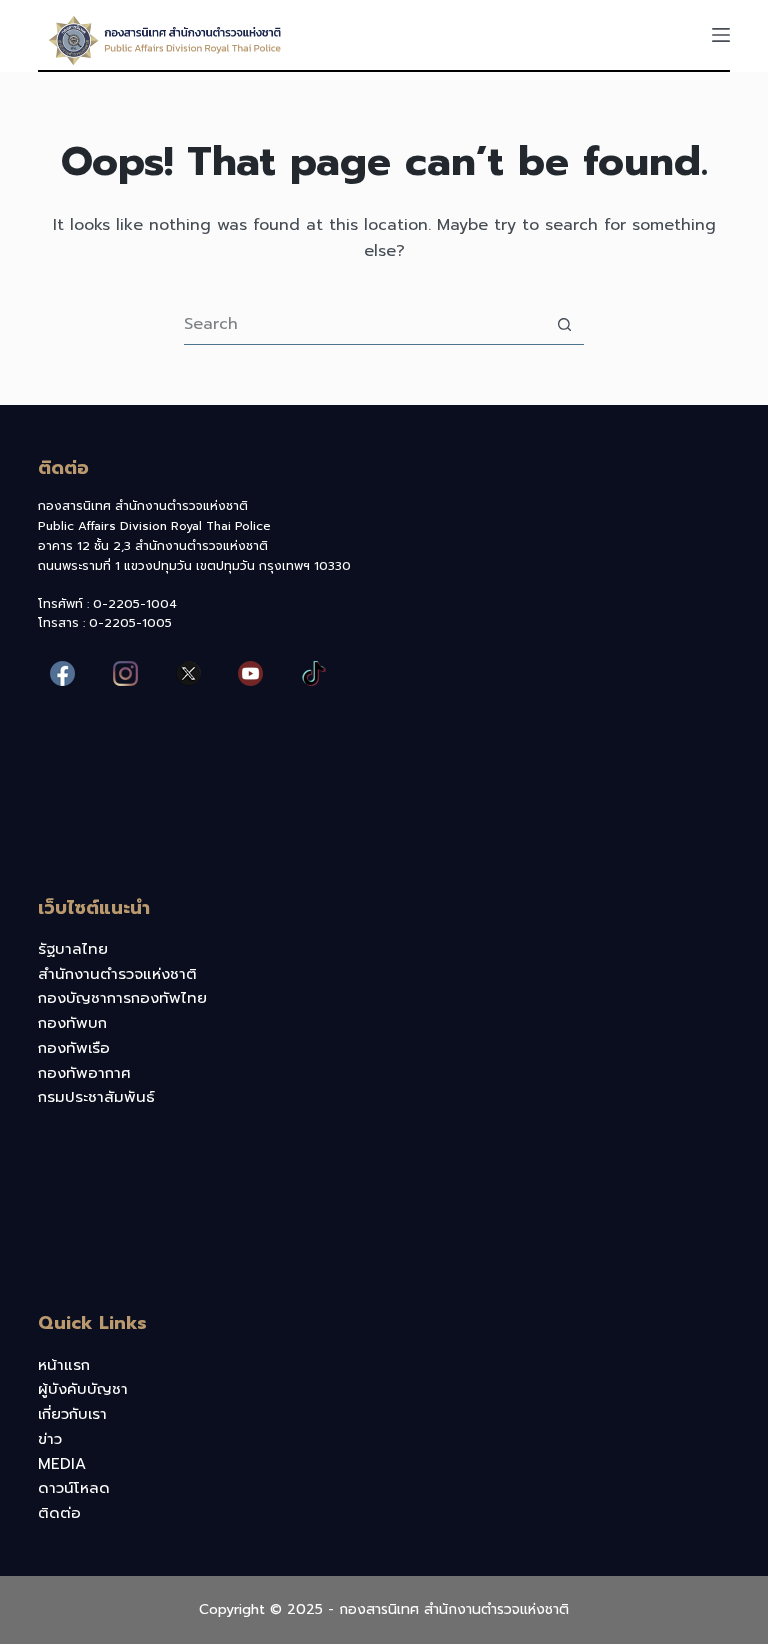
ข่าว (50, 1439)
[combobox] (364, 324)
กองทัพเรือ (74, 1048)
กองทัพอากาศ (84, 1073)
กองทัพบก (72, 1023)
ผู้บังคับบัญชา (83, 1389)
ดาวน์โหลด (74, 1488)
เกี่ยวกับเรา (72, 1414)
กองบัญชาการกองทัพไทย (122, 998)
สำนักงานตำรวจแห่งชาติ (117, 974)
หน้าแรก (64, 1365)
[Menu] (721, 35)
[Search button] (564, 324)
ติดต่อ (59, 1513)
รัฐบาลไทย (73, 949)
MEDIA (62, 1464)
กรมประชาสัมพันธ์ (96, 1097)
